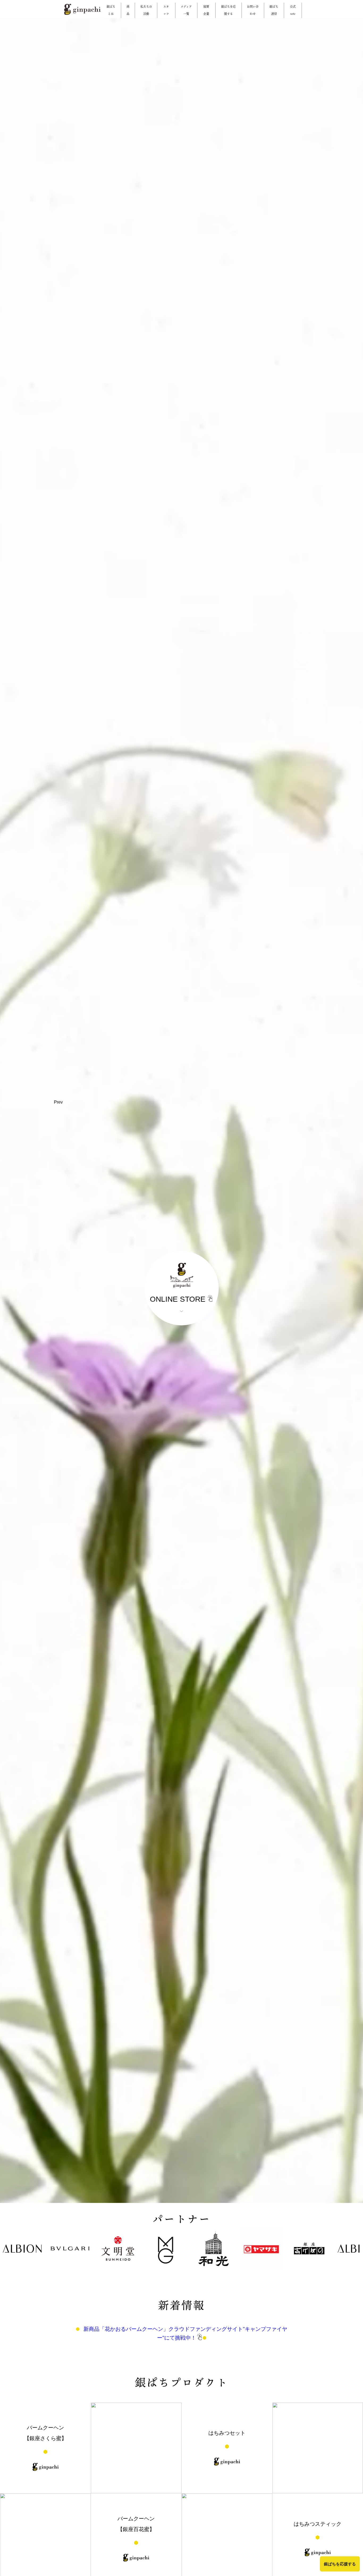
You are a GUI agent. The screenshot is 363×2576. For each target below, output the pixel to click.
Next (299, 1108)
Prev (58, 1102)
